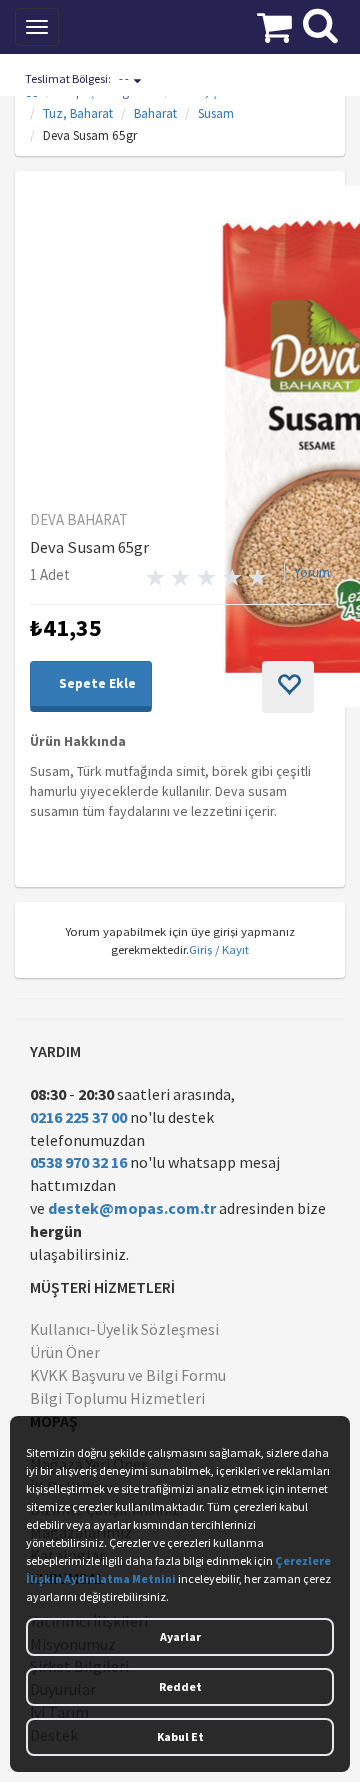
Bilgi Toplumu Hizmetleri (117, 1398)
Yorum (312, 572)
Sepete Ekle (96, 683)
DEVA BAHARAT (79, 519)
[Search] (320, 23)
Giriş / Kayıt (219, 949)
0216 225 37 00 (78, 1117)
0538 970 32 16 (78, 1162)
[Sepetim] (274, 25)
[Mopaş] (144, 25)
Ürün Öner (65, 1352)
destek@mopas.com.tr (132, 1208)
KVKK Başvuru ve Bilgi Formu (128, 1375)
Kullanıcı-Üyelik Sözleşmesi (124, 1329)
